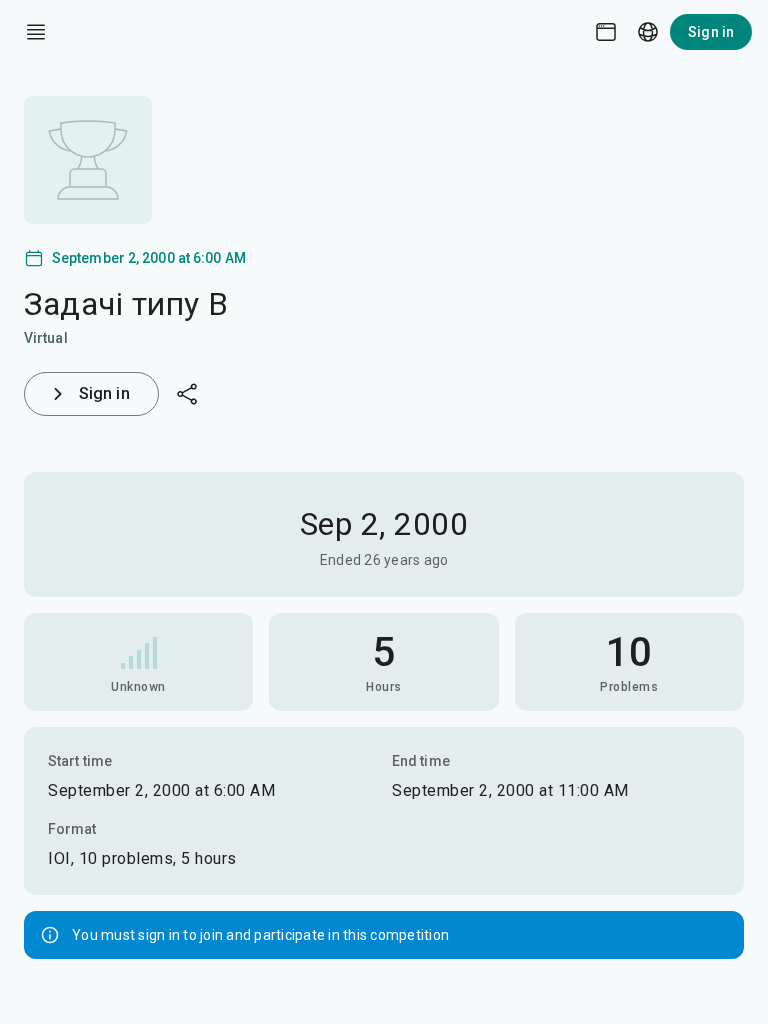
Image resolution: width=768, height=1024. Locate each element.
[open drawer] (36, 32)
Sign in (711, 32)
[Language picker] (648, 32)
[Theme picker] (606, 32)
